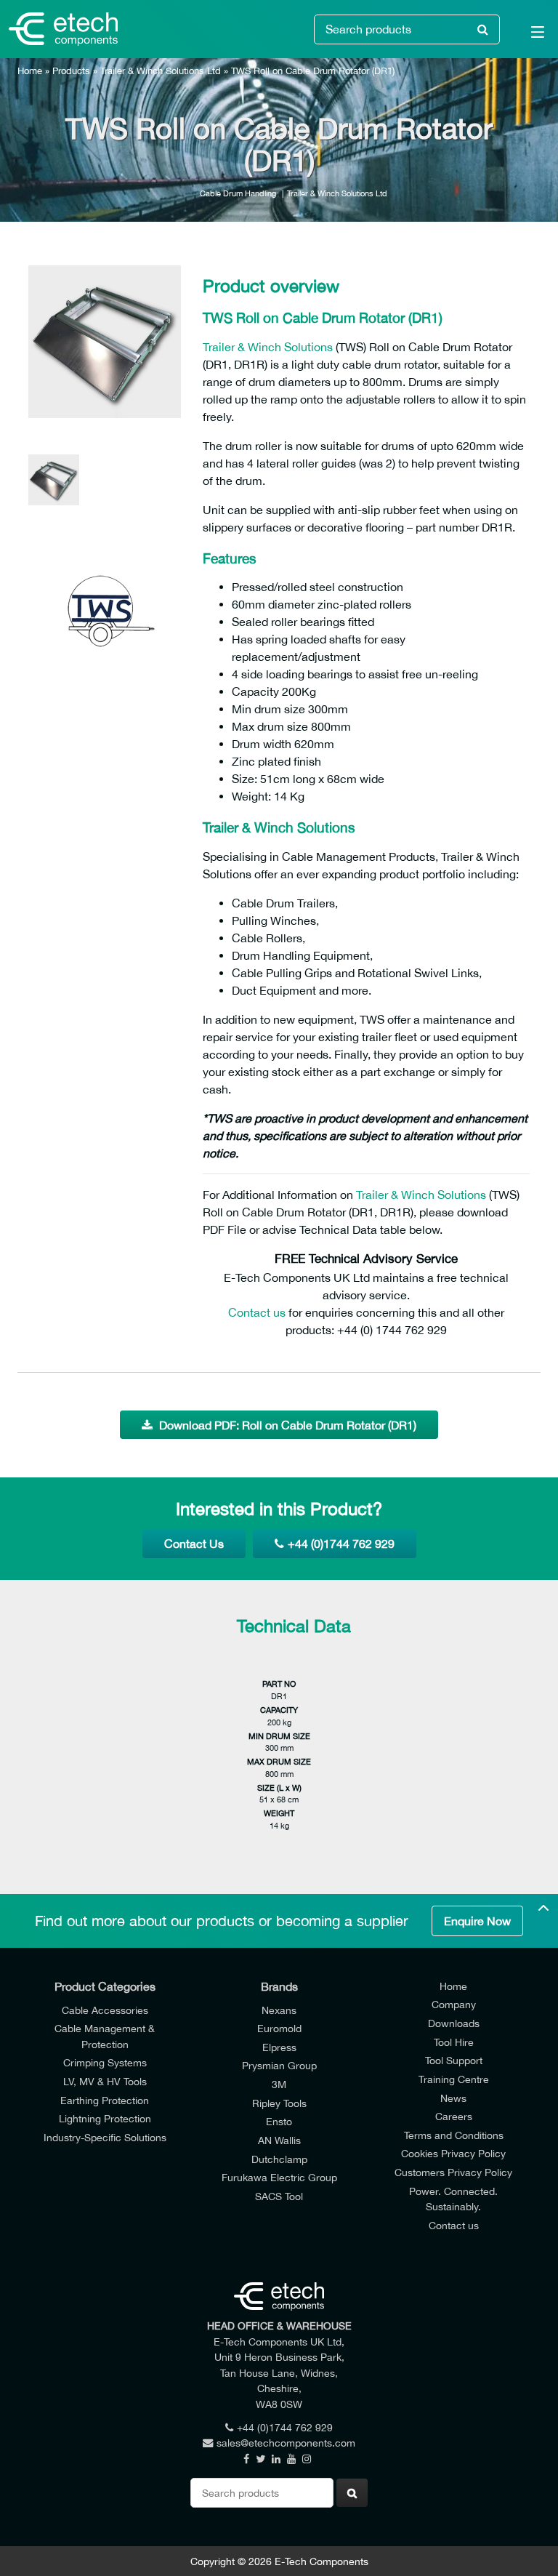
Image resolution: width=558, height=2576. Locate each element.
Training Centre (454, 2079)
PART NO (279, 1684)
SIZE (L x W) (279, 1787)
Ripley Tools (279, 2103)
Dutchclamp (279, 2159)
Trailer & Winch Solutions (268, 347)
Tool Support (454, 2060)
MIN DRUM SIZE (279, 1736)
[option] (105, 342)
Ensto (279, 2121)
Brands (279, 1986)
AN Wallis (279, 2140)
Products (71, 71)
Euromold (279, 2028)
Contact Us (194, 1544)
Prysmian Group (279, 2065)
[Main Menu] (529, 35)
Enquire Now (477, 1921)
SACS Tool (279, 2196)
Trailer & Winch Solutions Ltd (161, 71)
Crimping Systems (105, 2062)
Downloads (454, 2023)
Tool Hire (454, 2042)
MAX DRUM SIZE (279, 1761)
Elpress (279, 2047)
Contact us (257, 1312)
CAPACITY (279, 1710)
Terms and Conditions (454, 2135)
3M (279, 2084)
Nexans (279, 2010)
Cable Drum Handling (238, 193)
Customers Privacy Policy (453, 2172)
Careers (454, 2116)
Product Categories (105, 1986)
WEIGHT (279, 1813)
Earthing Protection (105, 2100)
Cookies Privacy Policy (453, 2153)
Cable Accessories (105, 2010)
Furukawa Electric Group (279, 2177)
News (453, 2098)
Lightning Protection (105, 2118)
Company (454, 2004)
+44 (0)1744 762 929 (341, 1544)
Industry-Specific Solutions (105, 2137)
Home (30, 71)
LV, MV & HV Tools (105, 2081)
